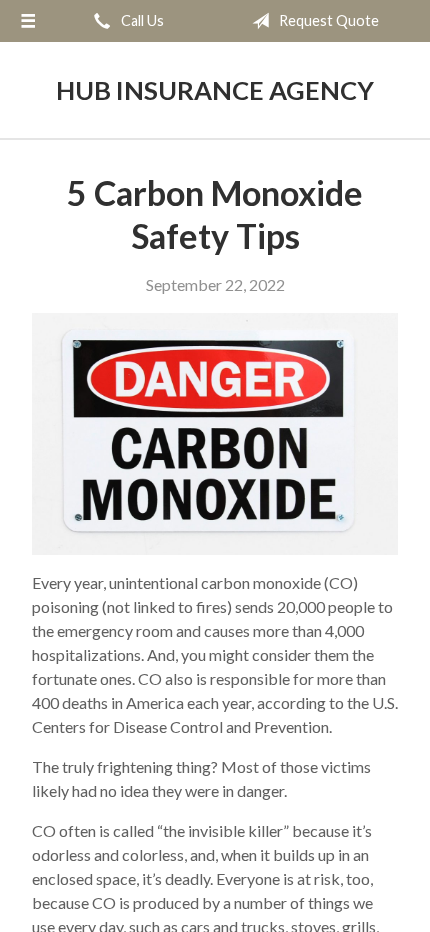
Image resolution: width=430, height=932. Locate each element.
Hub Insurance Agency (215, 90)
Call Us (141, 20)
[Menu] (28, 21)
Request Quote (327, 20)
